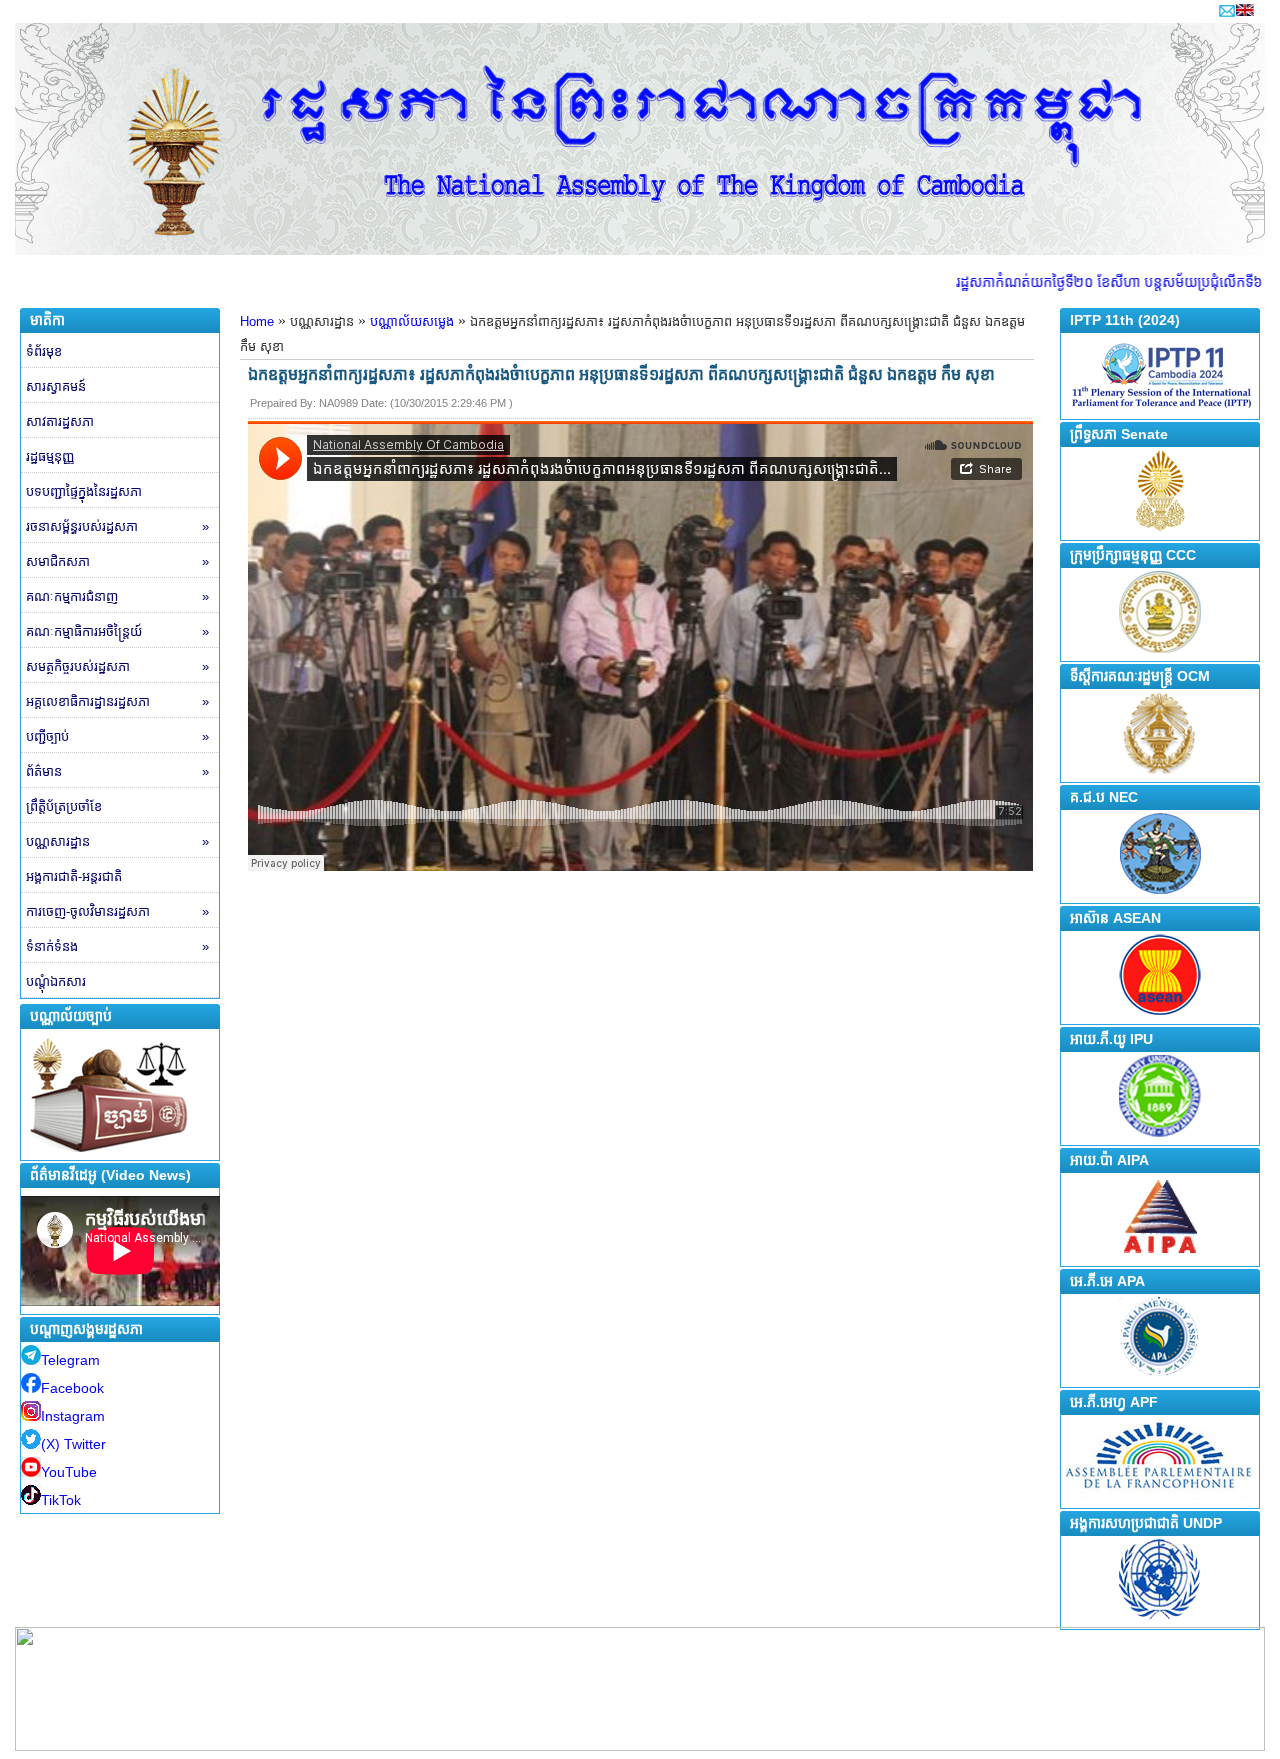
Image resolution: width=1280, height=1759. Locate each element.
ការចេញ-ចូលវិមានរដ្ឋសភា (117, 911)
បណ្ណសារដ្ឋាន (117, 841)
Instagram (73, 1416)
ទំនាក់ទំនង (117, 946)
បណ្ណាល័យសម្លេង (412, 321)
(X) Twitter (73, 1444)
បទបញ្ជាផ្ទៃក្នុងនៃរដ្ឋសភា (84, 491)
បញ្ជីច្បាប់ (117, 736)
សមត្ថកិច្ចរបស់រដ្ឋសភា (117, 666)
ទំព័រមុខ (44, 351)
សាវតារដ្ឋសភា (60, 421)
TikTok (61, 1500)
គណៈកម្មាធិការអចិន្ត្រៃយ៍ (117, 631)
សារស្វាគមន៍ (56, 386)
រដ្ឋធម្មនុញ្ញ (50, 456)
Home (257, 321)
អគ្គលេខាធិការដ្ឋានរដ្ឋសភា (117, 701)
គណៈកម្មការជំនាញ (117, 596)
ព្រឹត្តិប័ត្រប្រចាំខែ (64, 806)
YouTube (69, 1472)
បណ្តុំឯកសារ (56, 981)
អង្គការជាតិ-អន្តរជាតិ (74, 876)
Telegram (70, 1360)
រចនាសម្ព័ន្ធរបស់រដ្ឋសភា (117, 526)
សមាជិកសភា (117, 561)
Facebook (72, 1388)
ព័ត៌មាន (117, 771)
